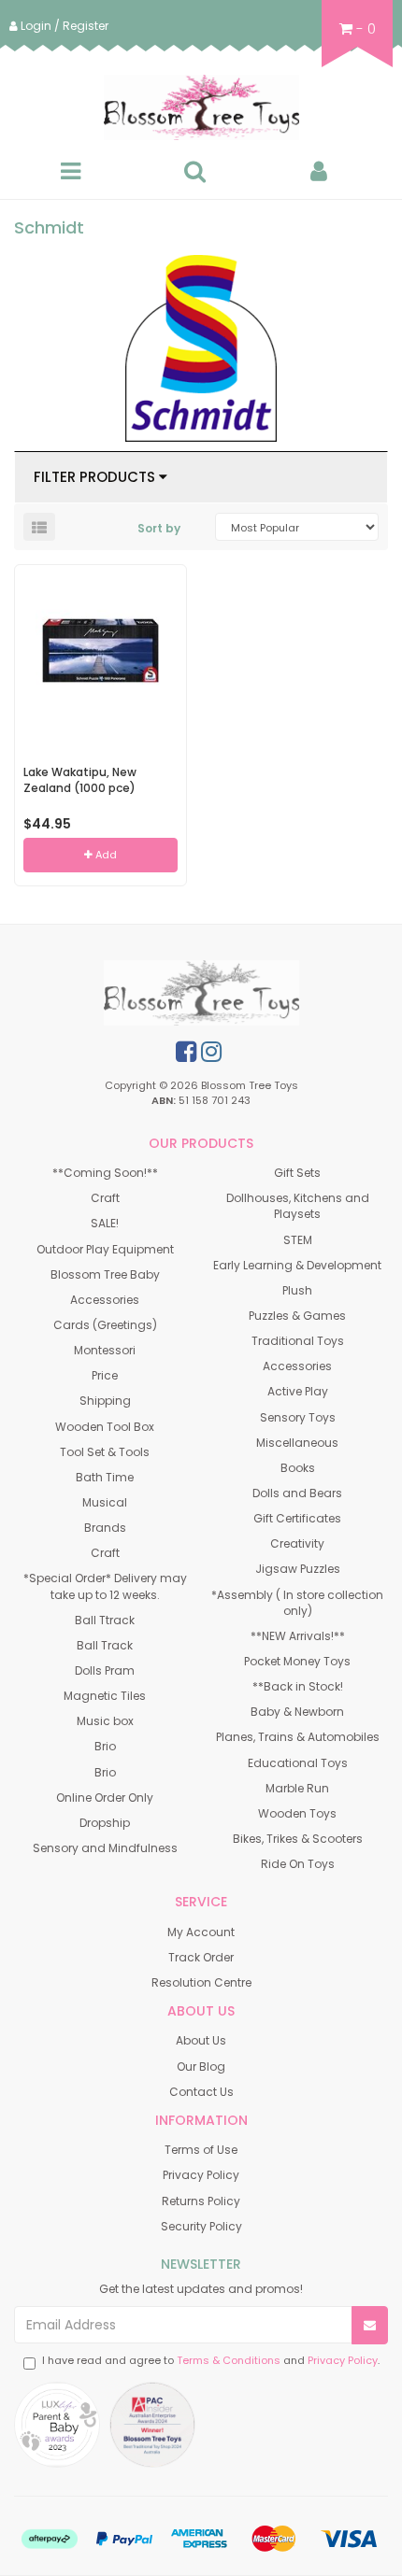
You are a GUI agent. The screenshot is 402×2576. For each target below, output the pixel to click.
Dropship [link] (105, 1823)
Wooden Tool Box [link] (105, 1427)
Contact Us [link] (201, 2092)
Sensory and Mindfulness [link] (105, 1848)
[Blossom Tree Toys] (201, 107)
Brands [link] (105, 1528)
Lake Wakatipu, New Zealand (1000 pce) (80, 780)
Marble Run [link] (297, 1788)
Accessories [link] (105, 1300)
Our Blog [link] (201, 2066)
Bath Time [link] (105, 1477)
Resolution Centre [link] (201, 1982)
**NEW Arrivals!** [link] (298, 1636)
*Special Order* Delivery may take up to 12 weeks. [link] (105, 1586)
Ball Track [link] (105, 1645)
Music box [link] (105, 1721)
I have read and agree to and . (211, 2361)
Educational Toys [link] (298, 1763)
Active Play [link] (298, 1391)
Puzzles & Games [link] (297, 1316)
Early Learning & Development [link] (297, 1265)
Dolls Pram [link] (105, 1670)
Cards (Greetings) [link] (105, 1325)
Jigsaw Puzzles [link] (298, 1569)
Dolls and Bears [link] (297, 1493)
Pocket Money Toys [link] (297, 1661)
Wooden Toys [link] (297, 1813)
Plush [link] (297, 1290)
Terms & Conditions (229, 2360)
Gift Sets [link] (297, 1173)
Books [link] (298, 1468)
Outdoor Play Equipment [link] (105, 1249)
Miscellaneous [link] (297, 1443)
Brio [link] (105, 1746)
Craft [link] (105, 1198)
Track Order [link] (201, 1957)
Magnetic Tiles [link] (105, 1696)
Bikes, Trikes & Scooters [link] (298, 1839)
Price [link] (105, 1375)
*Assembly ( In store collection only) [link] (297, 1603)
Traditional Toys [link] (298, 1341)
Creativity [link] (297, 1543)
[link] (186, 1052)
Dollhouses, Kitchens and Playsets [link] (298, 1206)
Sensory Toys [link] (298, 1417)
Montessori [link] (105, 1350)
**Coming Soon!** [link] (105, 1173)
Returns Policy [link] (201, 2201)
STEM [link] (298, 1240)
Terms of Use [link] (201, 2150)
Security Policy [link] (201, 2226)
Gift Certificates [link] (297, 1518)
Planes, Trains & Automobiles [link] (298, 1737)
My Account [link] (201, 1932)
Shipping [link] (105, 1401)
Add (105, 855)
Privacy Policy (343, 2360)
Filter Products (96, 478)
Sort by (159, 528)
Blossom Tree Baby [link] (105, 1274)
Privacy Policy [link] (201, 2175)
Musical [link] (105, 1502)
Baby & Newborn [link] (297, 1712)
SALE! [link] (105, 1223)
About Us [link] (201, 2040)
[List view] (39, 527)
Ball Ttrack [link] (105, 1620)
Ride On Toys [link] (298, 1864)
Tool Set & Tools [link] (105, 1452)
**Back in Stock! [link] (298, 1686)
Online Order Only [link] (105, 1798)
